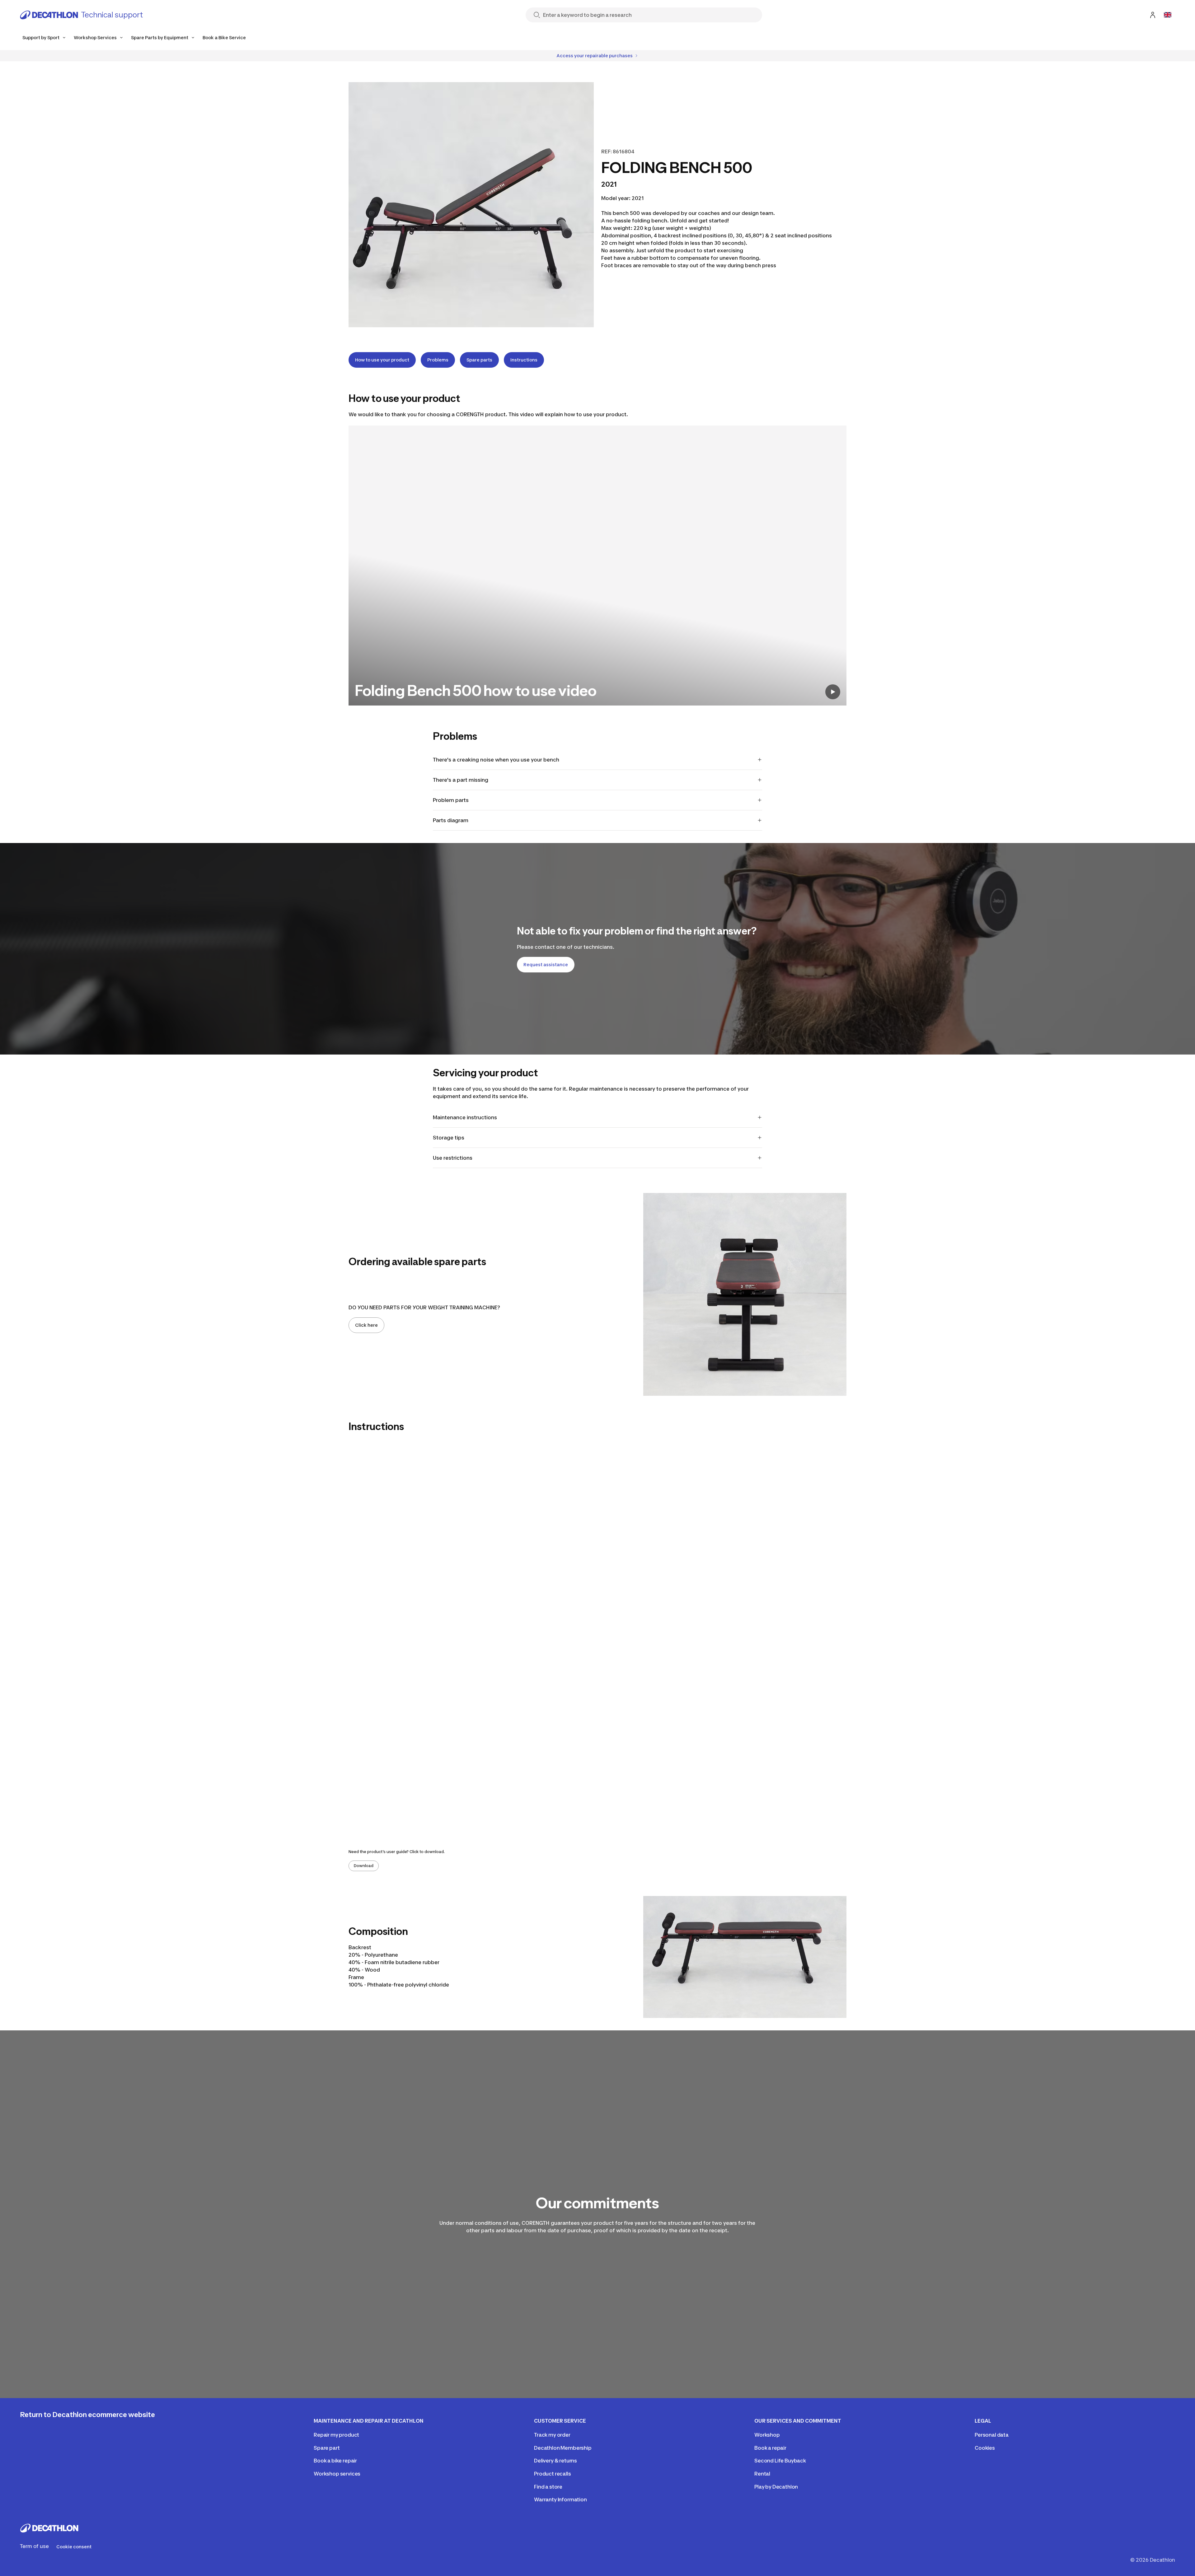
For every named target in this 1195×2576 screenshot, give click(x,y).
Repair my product (336, 2435)
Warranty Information (560, 2499)
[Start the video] (833, 692)
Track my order (552, 2435)
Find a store (548, 2487)
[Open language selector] (1168, 15)
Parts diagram (451, 820)
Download (364, 1866)
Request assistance (546, 964)
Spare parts (479, 360)
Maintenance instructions (466, 1117)
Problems (438, 360)
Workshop (767, 2435)
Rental (762, 2474)
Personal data (992, 2435)
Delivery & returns (555, 2461)
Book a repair (770, 2448)
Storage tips (449, 1138)
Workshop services (337, 2474)
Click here (366, 1325)
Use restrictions (453, 1158)
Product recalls (553, 2474)
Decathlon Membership (563, 2448)
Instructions (524, 360)
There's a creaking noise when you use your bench (496, 760)
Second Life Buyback (780, 2461)
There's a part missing (461, 780)
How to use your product (382, 360)
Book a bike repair (335, 2461)
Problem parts (451, 800)
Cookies (985, 2448)
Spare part (327, 2448)
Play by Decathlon (776, 2487)
